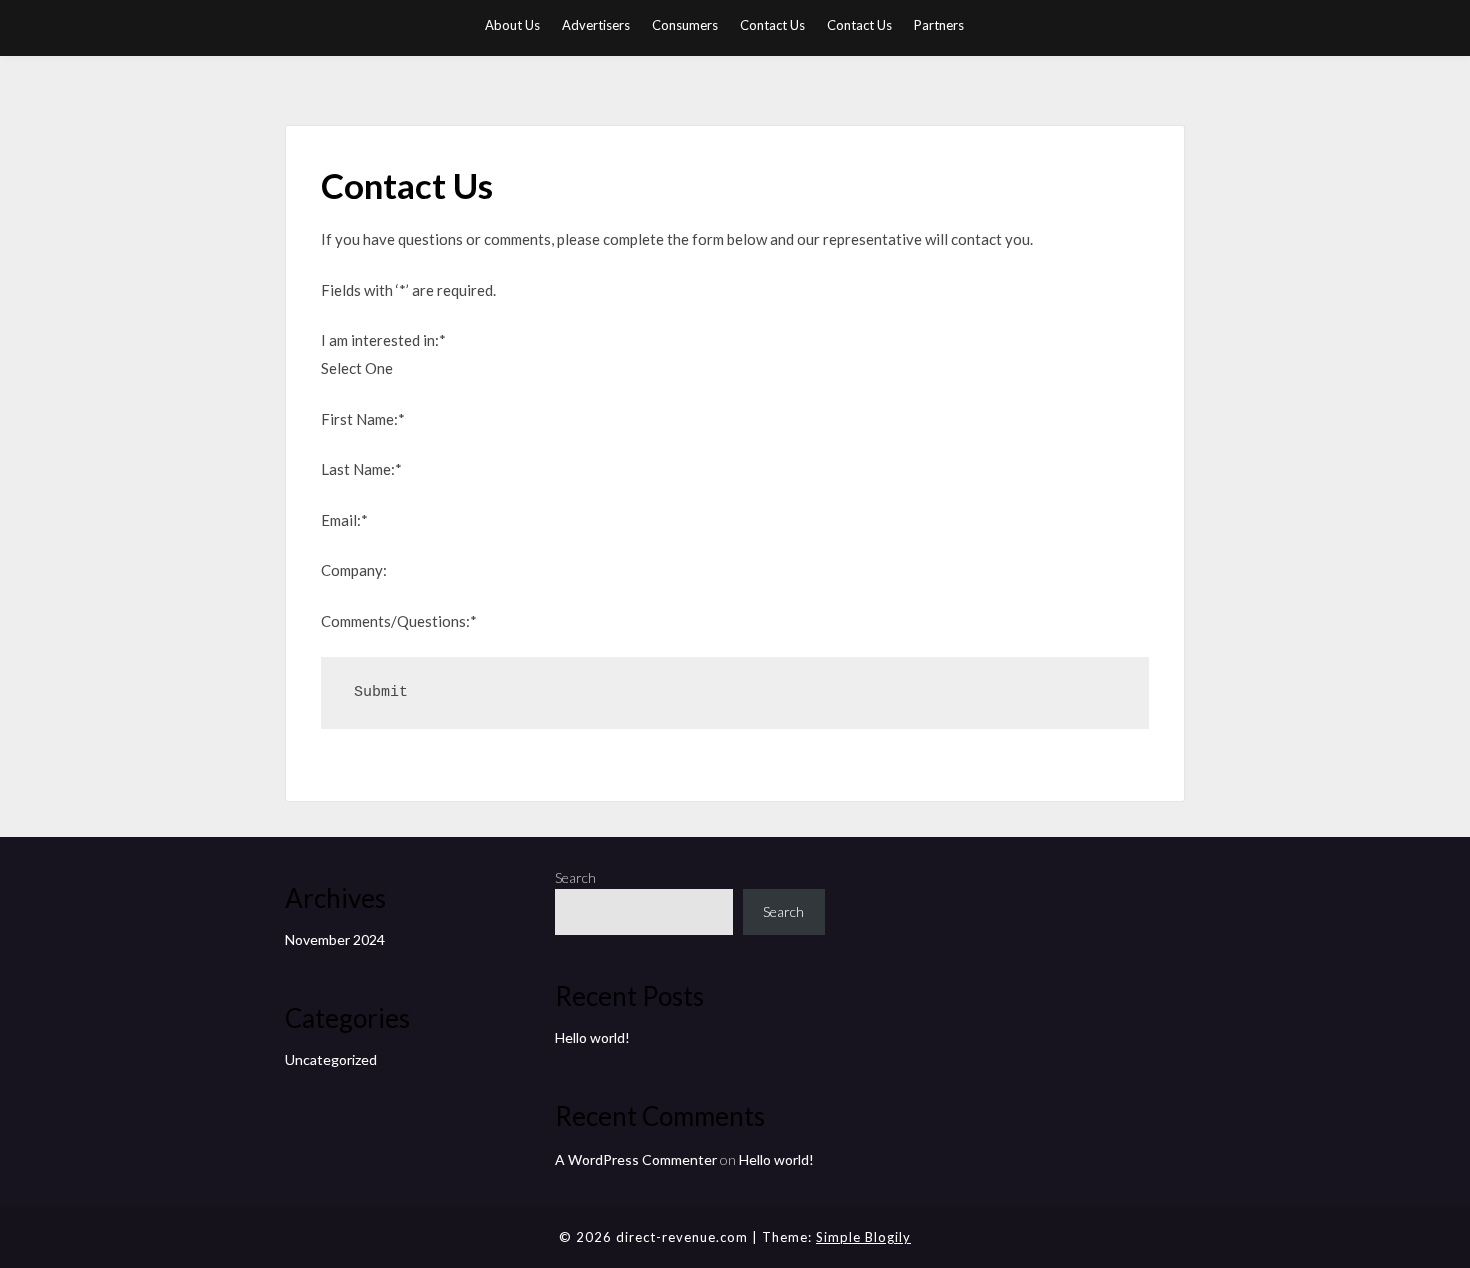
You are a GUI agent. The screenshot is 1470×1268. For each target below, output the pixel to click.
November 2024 (335, 939)
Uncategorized (331, 1059)
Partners (939, 25)
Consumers (685, 25)
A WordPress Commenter (636, 1159)
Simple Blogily (863, 1237)
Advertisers (596, 25)
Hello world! (592, 1037)
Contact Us (772, 25)
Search (575, 877)
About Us (512, 25)
